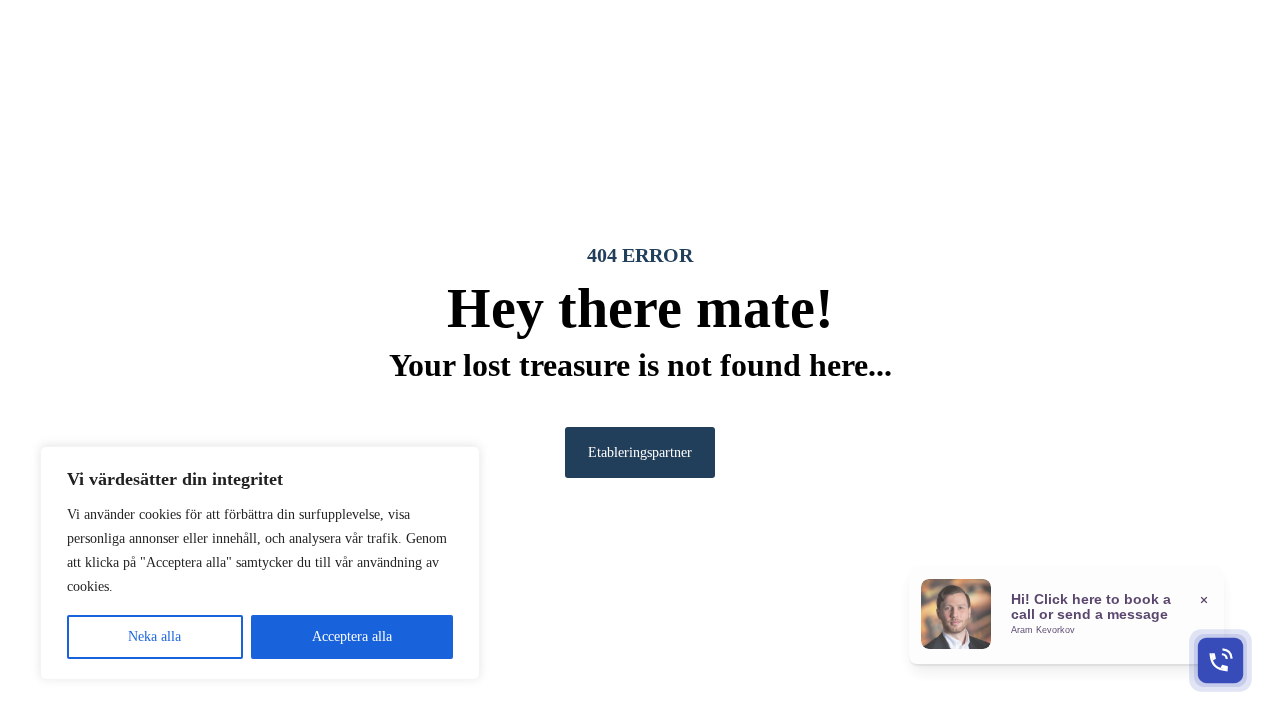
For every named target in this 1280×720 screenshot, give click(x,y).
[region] (260, 563)
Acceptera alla (352, 636)
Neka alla (154, 636)
